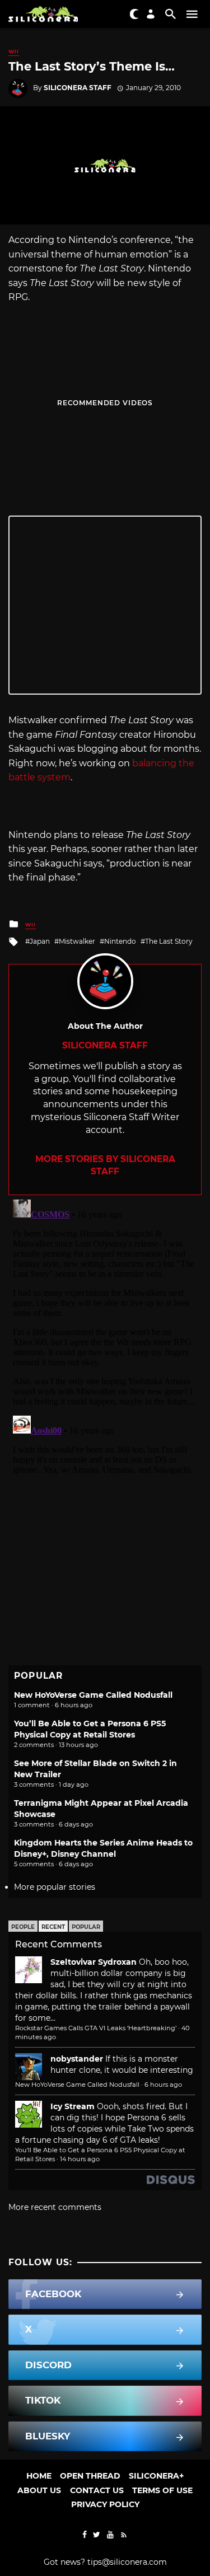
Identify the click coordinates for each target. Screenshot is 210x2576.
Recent (53, 1927)
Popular (86, 1927)
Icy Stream (73, 2106)
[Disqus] (105, 1335)
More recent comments (55, 2207)
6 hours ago (163, 2085)
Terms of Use (162, 2490)
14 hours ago (80, 2159)
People (23, 1927)
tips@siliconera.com (127, 2562)
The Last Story (169, 941)
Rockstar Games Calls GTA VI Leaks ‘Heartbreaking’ (96, 2028)
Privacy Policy (105, 2504)
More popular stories (55, 1887)
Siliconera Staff (78, 88)
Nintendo (120, 941)
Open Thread (90, 2476)
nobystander (77, 2059)
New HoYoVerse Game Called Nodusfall (93, 1695)
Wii (14, 51)
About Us (39, 2490)
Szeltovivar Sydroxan (94, 1962)
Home (39, 2476)
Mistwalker (77, 941)
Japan (40, 941)
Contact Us (97, 2490)
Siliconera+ (156, 2476)
